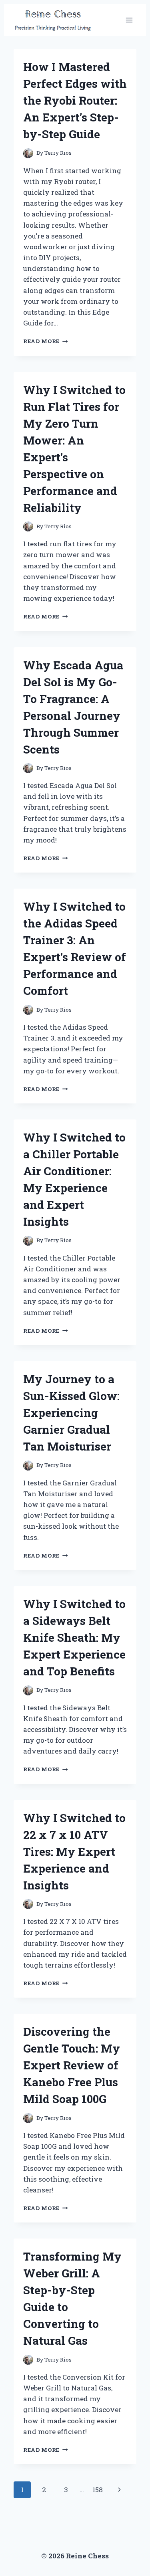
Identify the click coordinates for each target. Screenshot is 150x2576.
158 (98, 2490)
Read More (46, 341)
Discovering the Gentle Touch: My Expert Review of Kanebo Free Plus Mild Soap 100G (72, 2065)
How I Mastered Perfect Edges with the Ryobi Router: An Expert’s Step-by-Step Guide (75, 100)
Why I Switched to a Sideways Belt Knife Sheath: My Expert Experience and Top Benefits (74, 1638)
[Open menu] (129, 20)
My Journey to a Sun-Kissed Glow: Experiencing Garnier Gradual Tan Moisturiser (71, 1413)
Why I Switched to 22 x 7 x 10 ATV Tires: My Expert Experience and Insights (74, 1852)
